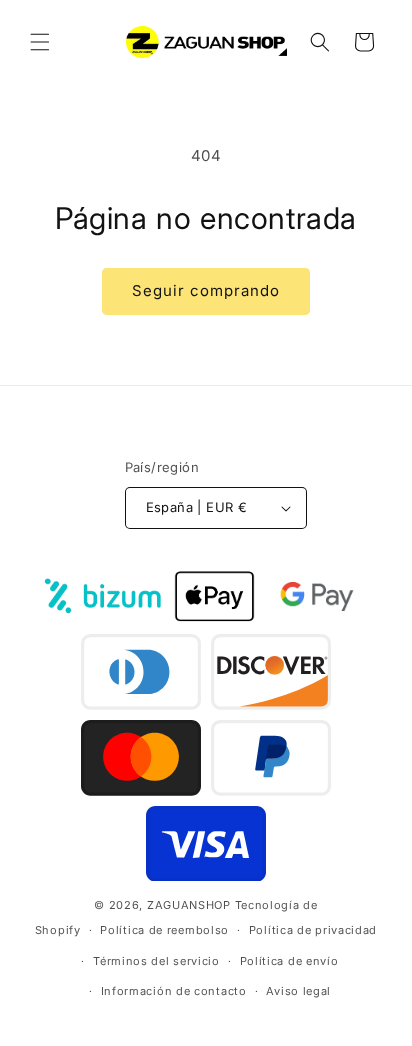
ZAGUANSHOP (189, 905)
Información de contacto (174, 991)
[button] (40, 42)
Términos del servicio (156, 961)
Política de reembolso (164, 930)
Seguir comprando (206, 290)
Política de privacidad (313, 930)
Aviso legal (298, 991)
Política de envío (289, 961)
